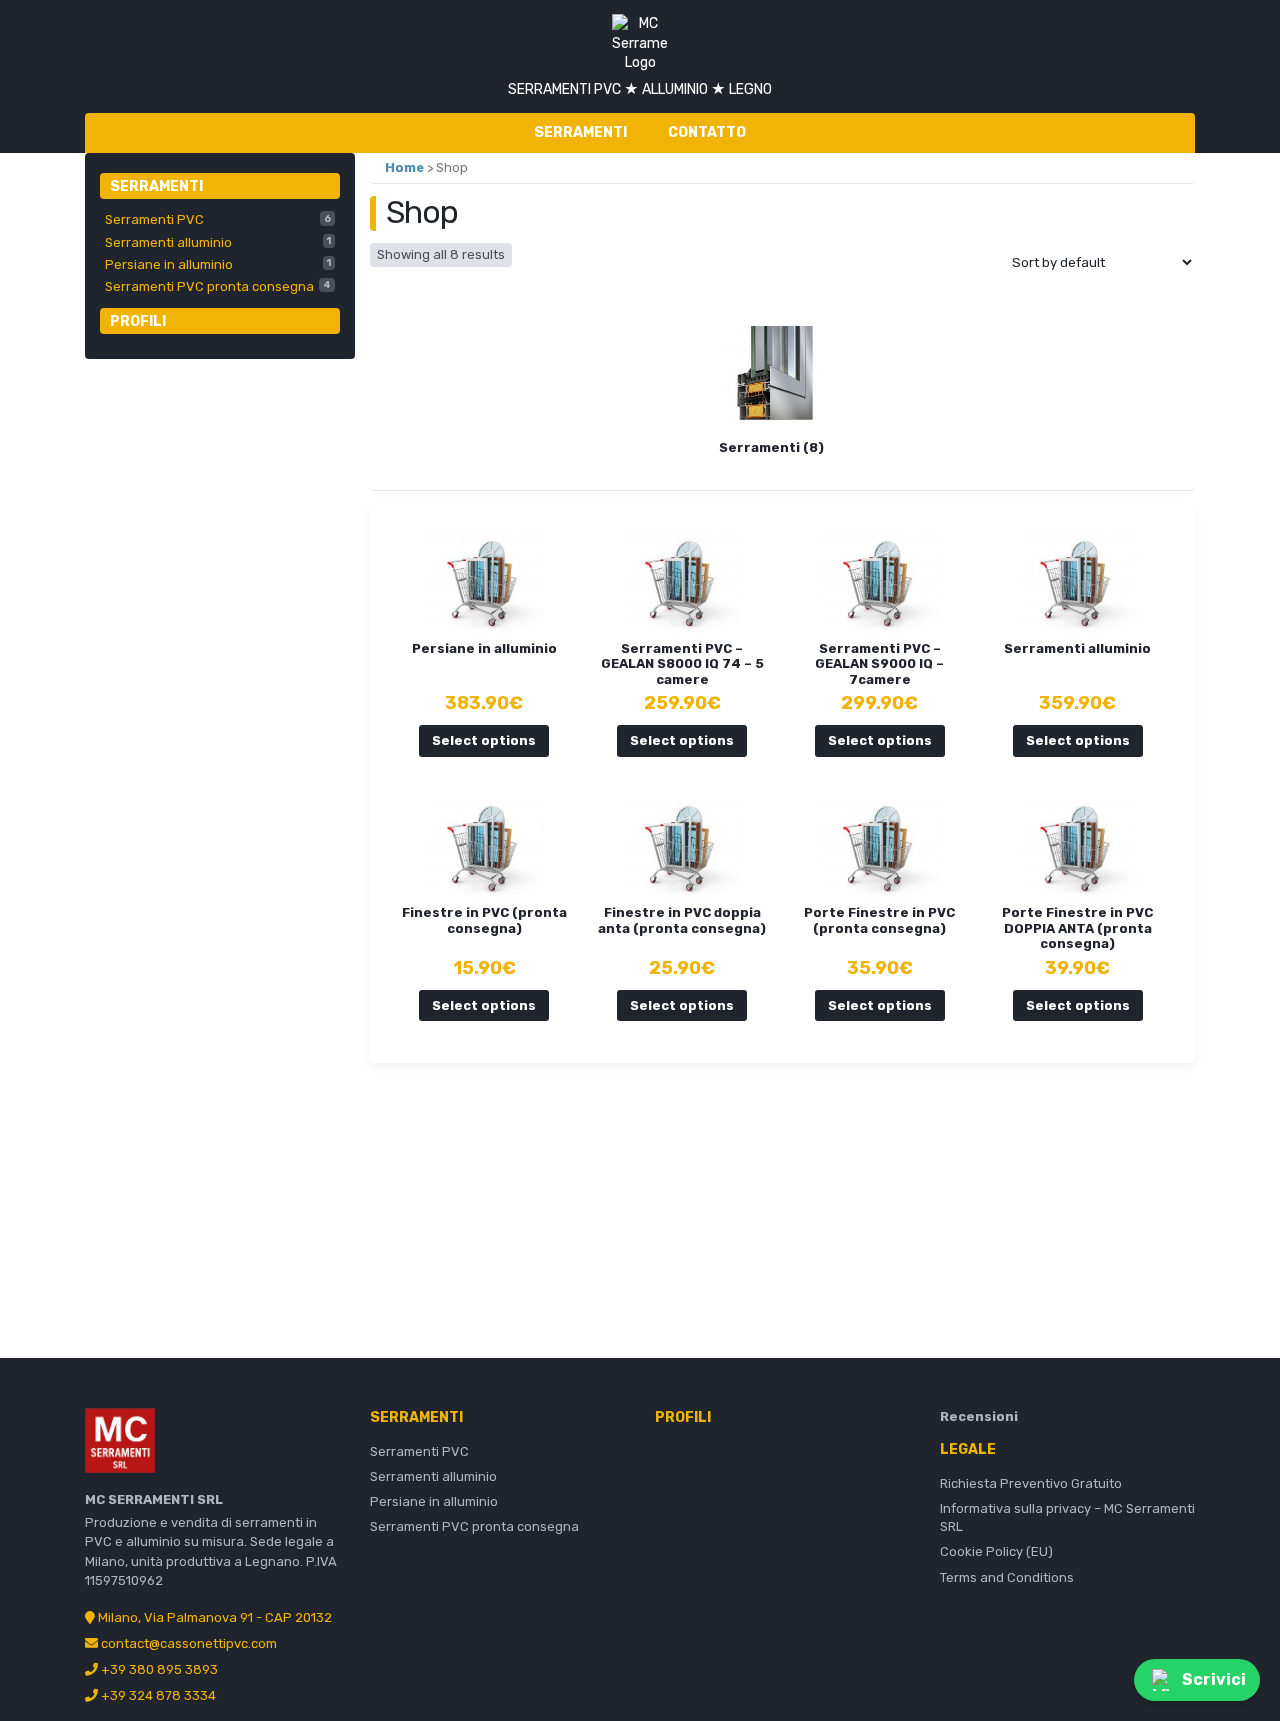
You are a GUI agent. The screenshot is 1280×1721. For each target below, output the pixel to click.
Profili (138, 321)
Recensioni (979, 1416)
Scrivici (1214, 1679)
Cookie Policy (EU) (996, 1551)
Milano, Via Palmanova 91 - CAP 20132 (213, 1617)
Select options (484, 740)
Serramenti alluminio (218, 242)
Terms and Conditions (1007, 1577)
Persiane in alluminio (218, 264)
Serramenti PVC (218, 219)
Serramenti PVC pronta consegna (218, 286)
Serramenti (580, 132)
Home (404, 167)
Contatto (707, 132)
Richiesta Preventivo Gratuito (1031, 1483)
